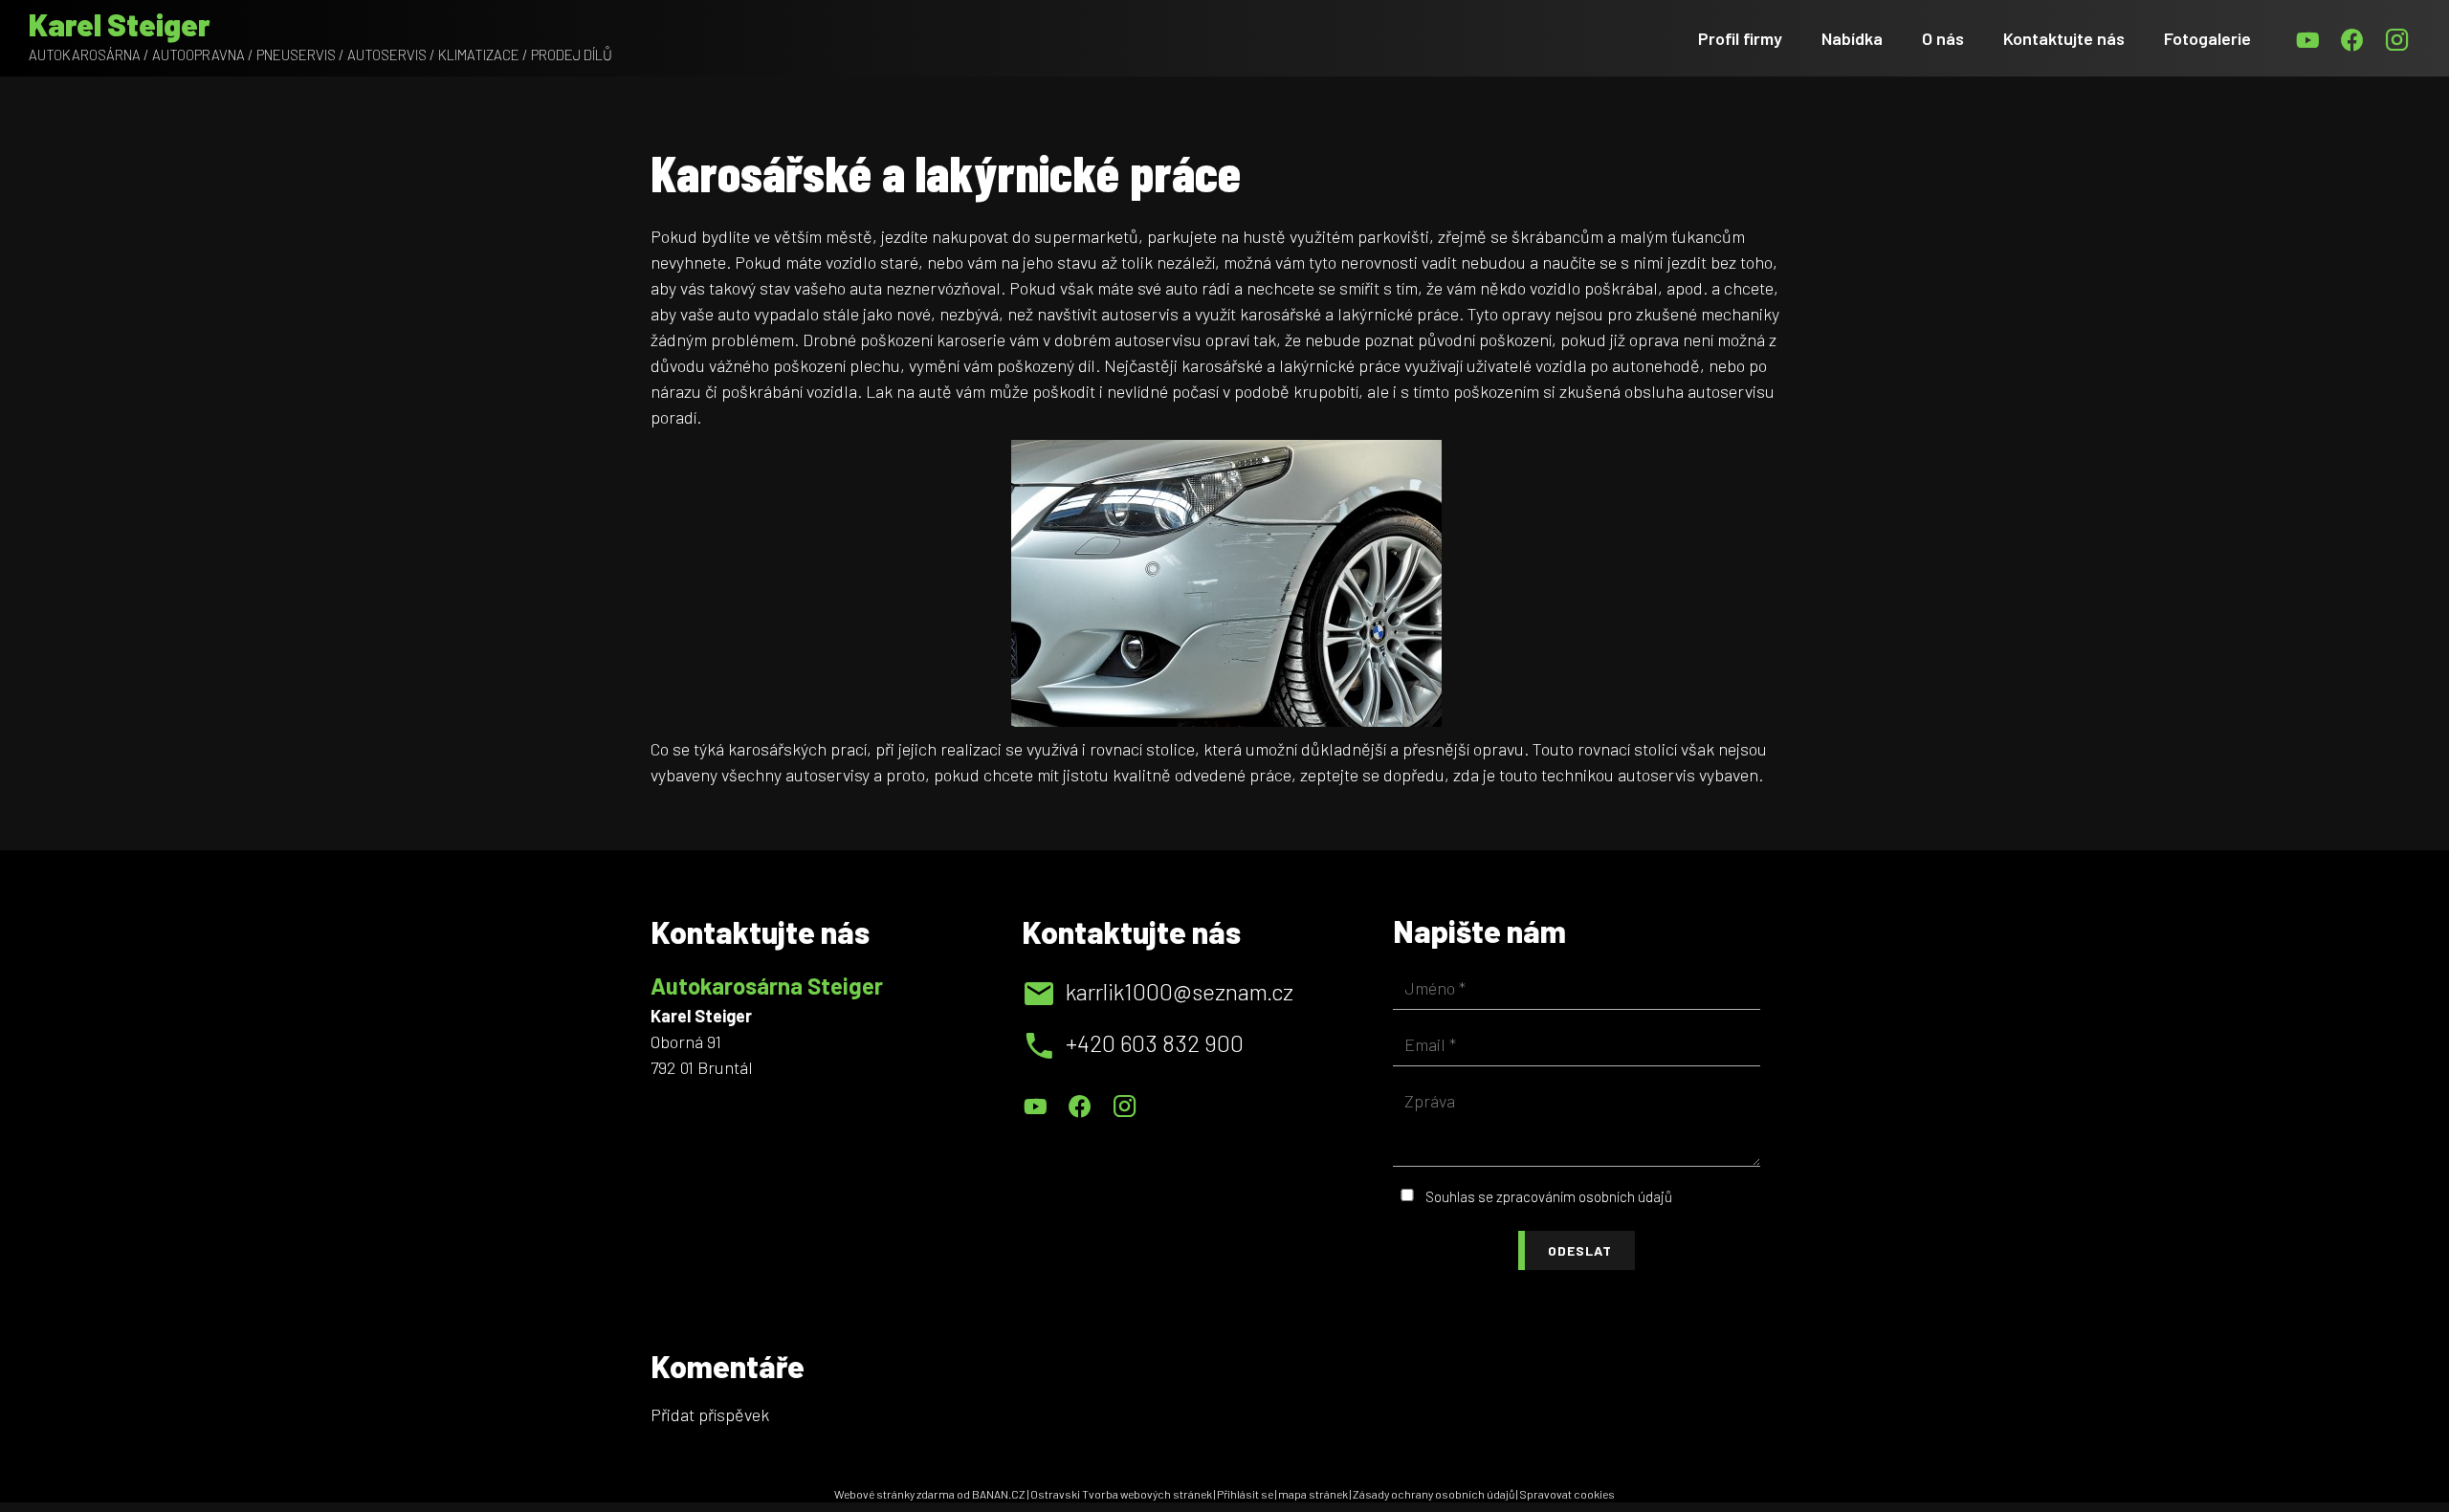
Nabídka (1852, 38)
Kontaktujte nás (2064, 38)
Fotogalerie (2207, 38)
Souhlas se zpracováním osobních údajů (1549, 1196)
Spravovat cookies (1567, 1494)
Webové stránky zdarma (894, 1494)
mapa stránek (1313, 1494)
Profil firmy (1740, 38)
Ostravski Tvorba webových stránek (1121, 1494)
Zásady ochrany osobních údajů (1434, 1494)
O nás (1943, 38)
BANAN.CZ (999, 1494)
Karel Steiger (120, 24)
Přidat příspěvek (710, 1414)
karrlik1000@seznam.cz (1180, 991)
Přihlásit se (1245, 1494)
